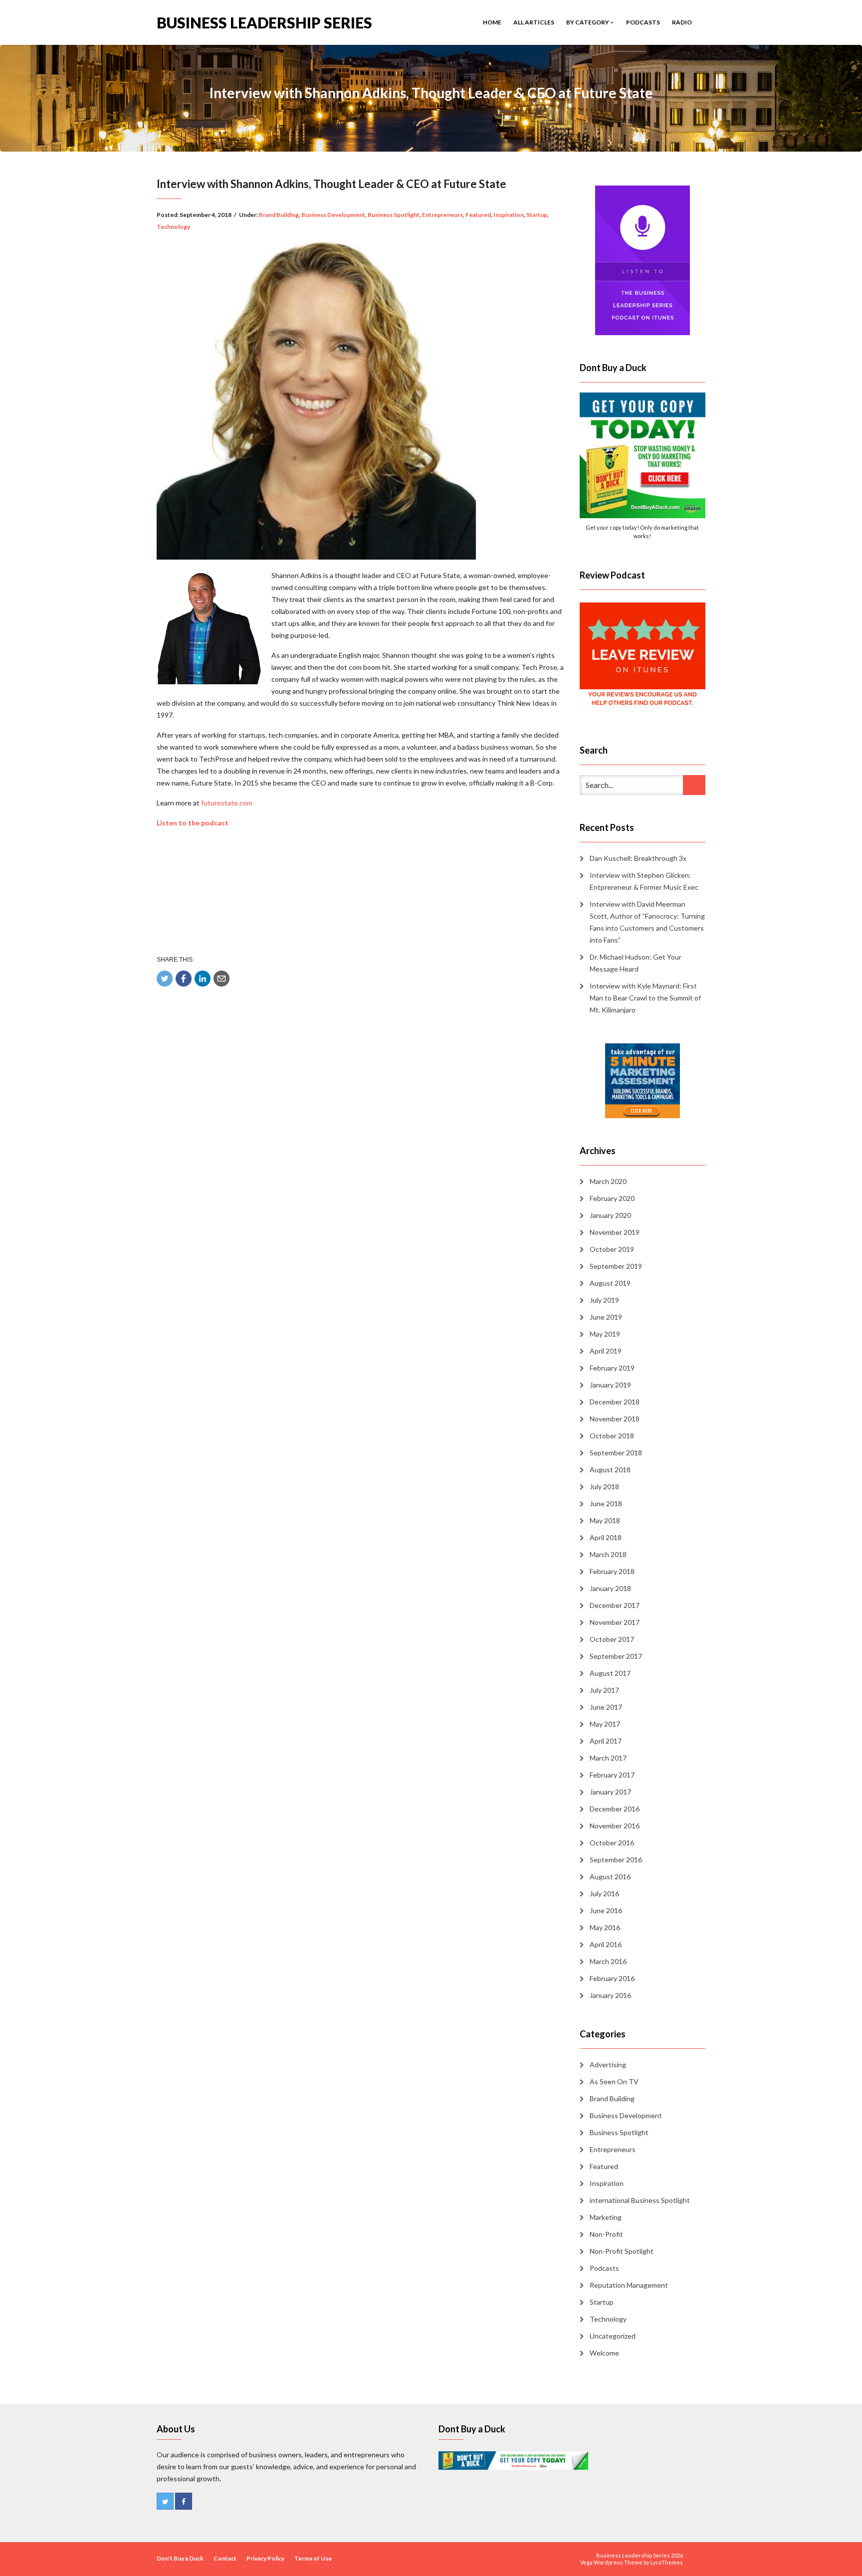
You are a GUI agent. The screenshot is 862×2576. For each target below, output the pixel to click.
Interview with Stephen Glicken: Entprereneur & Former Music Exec (644, 881)
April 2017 (606, 1741)
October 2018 (612, 1436)
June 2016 (606, 1910)
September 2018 (616, 1453)
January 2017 (610, 1792)
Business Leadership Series (264, 22)
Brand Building (279, 215)
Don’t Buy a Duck (180, 2558)
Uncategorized (613, 2336)
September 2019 (616, 1266)
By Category (588, 22)
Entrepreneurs (442, 215)
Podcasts (643, 22)
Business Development (333, 215)
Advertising (608, 2065)
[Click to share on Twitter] (165, 979)
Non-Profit (606, 2234)
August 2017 (610, 1673)
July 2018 (604, 1486)
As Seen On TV (614, 2081)
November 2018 (615, 1419)
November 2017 (615, 1622)
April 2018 (606, 1537)
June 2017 (606, 1707)
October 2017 (612, 1639)
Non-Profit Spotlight (622, 2251)
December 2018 (615, 1402)
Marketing (606, 2217)
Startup (537, 215)
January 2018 (610, 1588)
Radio (682, 22)
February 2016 (612, 1978)
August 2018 (610, 1470)
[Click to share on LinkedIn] (203, 979)
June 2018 (606, 1503)
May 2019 (605, 1334)
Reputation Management (629, 2285)
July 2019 (604, 1300)
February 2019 (612, 1368)
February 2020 (612, 1198)
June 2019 (606, 1317)
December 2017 (615, 1605)
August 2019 (610, 1283)
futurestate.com (227, 803)
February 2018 (612, 1571)
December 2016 (615, 1809)
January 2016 (610, 1995)
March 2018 (608, 1554)
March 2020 (608, 1181)
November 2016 (615, 1826)
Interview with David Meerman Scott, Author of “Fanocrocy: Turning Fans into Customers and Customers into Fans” (647, 922)
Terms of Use (313, 2558)
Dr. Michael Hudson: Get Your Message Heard (636, 963)
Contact (225, 2558)
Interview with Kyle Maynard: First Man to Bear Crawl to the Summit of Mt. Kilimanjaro (645, 998)
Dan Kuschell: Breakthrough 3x (638, 858)
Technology (173, 227)
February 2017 (612, 1775)
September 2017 (616, 1656)
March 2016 (608, 1961)
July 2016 (604, 1893)
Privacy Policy (265, 2558)
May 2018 (605, 1520)
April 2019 (606, 1351)
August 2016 (610, 1877)
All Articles (534, 22)
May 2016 (605, 1927)
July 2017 (604, 1690)
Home (492, 22)
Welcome (604, 2353)
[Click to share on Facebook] (184, 979)
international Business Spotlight (640, 2200)
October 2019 (612, 1249)
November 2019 (615, 1232)
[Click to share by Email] (221, 979)
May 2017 (605, 1724)
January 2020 (610, 1215)
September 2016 (616, 1860)
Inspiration (509, 215)
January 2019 (610, 1385)
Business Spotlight (394, 215)
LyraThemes (667, 2562)
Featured (478, 215)
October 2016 (612, 1843)
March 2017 (608, 1758)
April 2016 (606, 1944)
